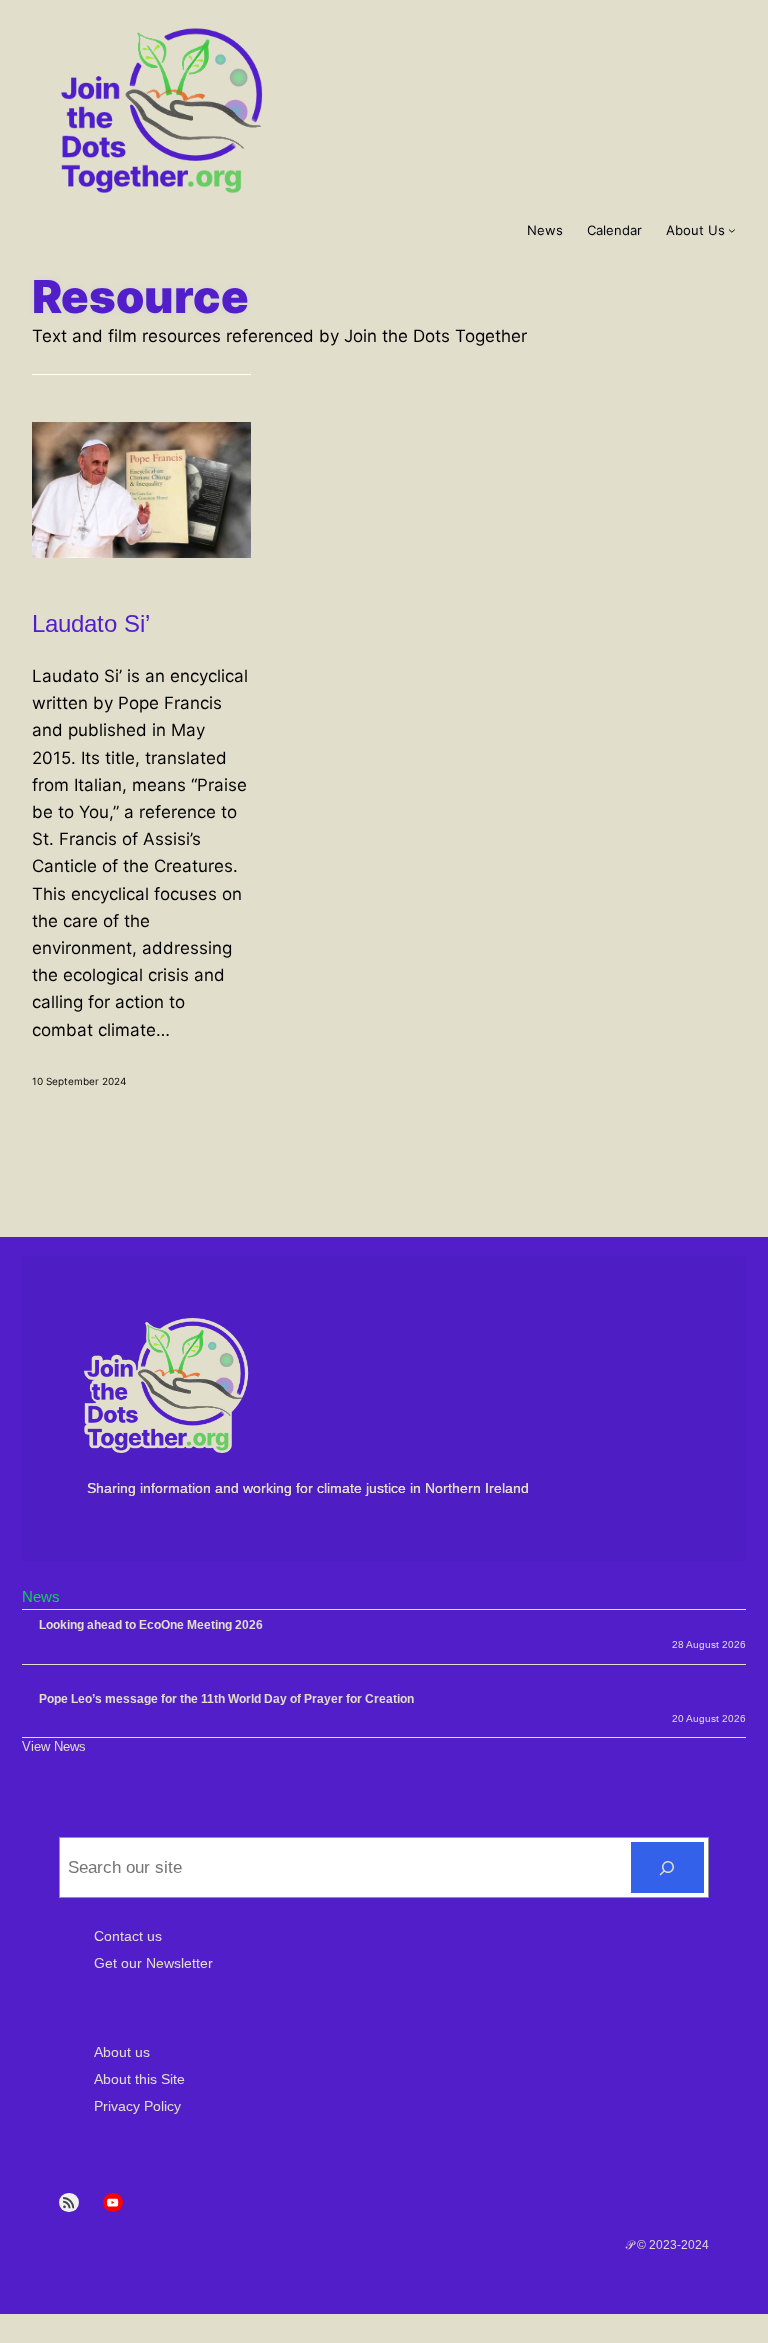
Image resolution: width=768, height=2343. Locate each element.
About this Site (139, 2079)
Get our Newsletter (153, 1963)
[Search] (667, 1867)
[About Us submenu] (732, 230)
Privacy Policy (137, 2106)
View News (54, 1746)
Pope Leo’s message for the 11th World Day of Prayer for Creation (226, 1699)
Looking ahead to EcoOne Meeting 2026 (151, 1625)
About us (122, 2052)
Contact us (128, 1936)
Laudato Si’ (91, 623)
